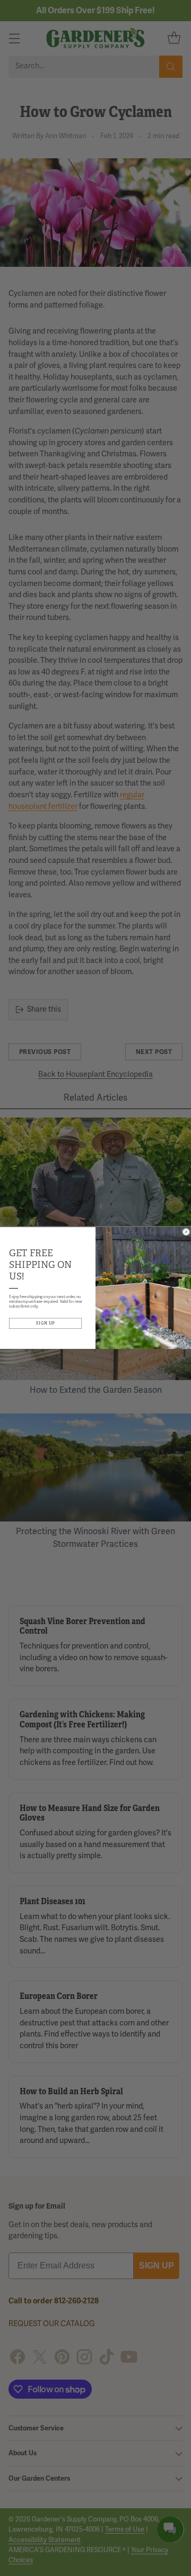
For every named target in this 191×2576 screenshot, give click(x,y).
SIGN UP (46, 1323)
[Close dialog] (186, 1232)
